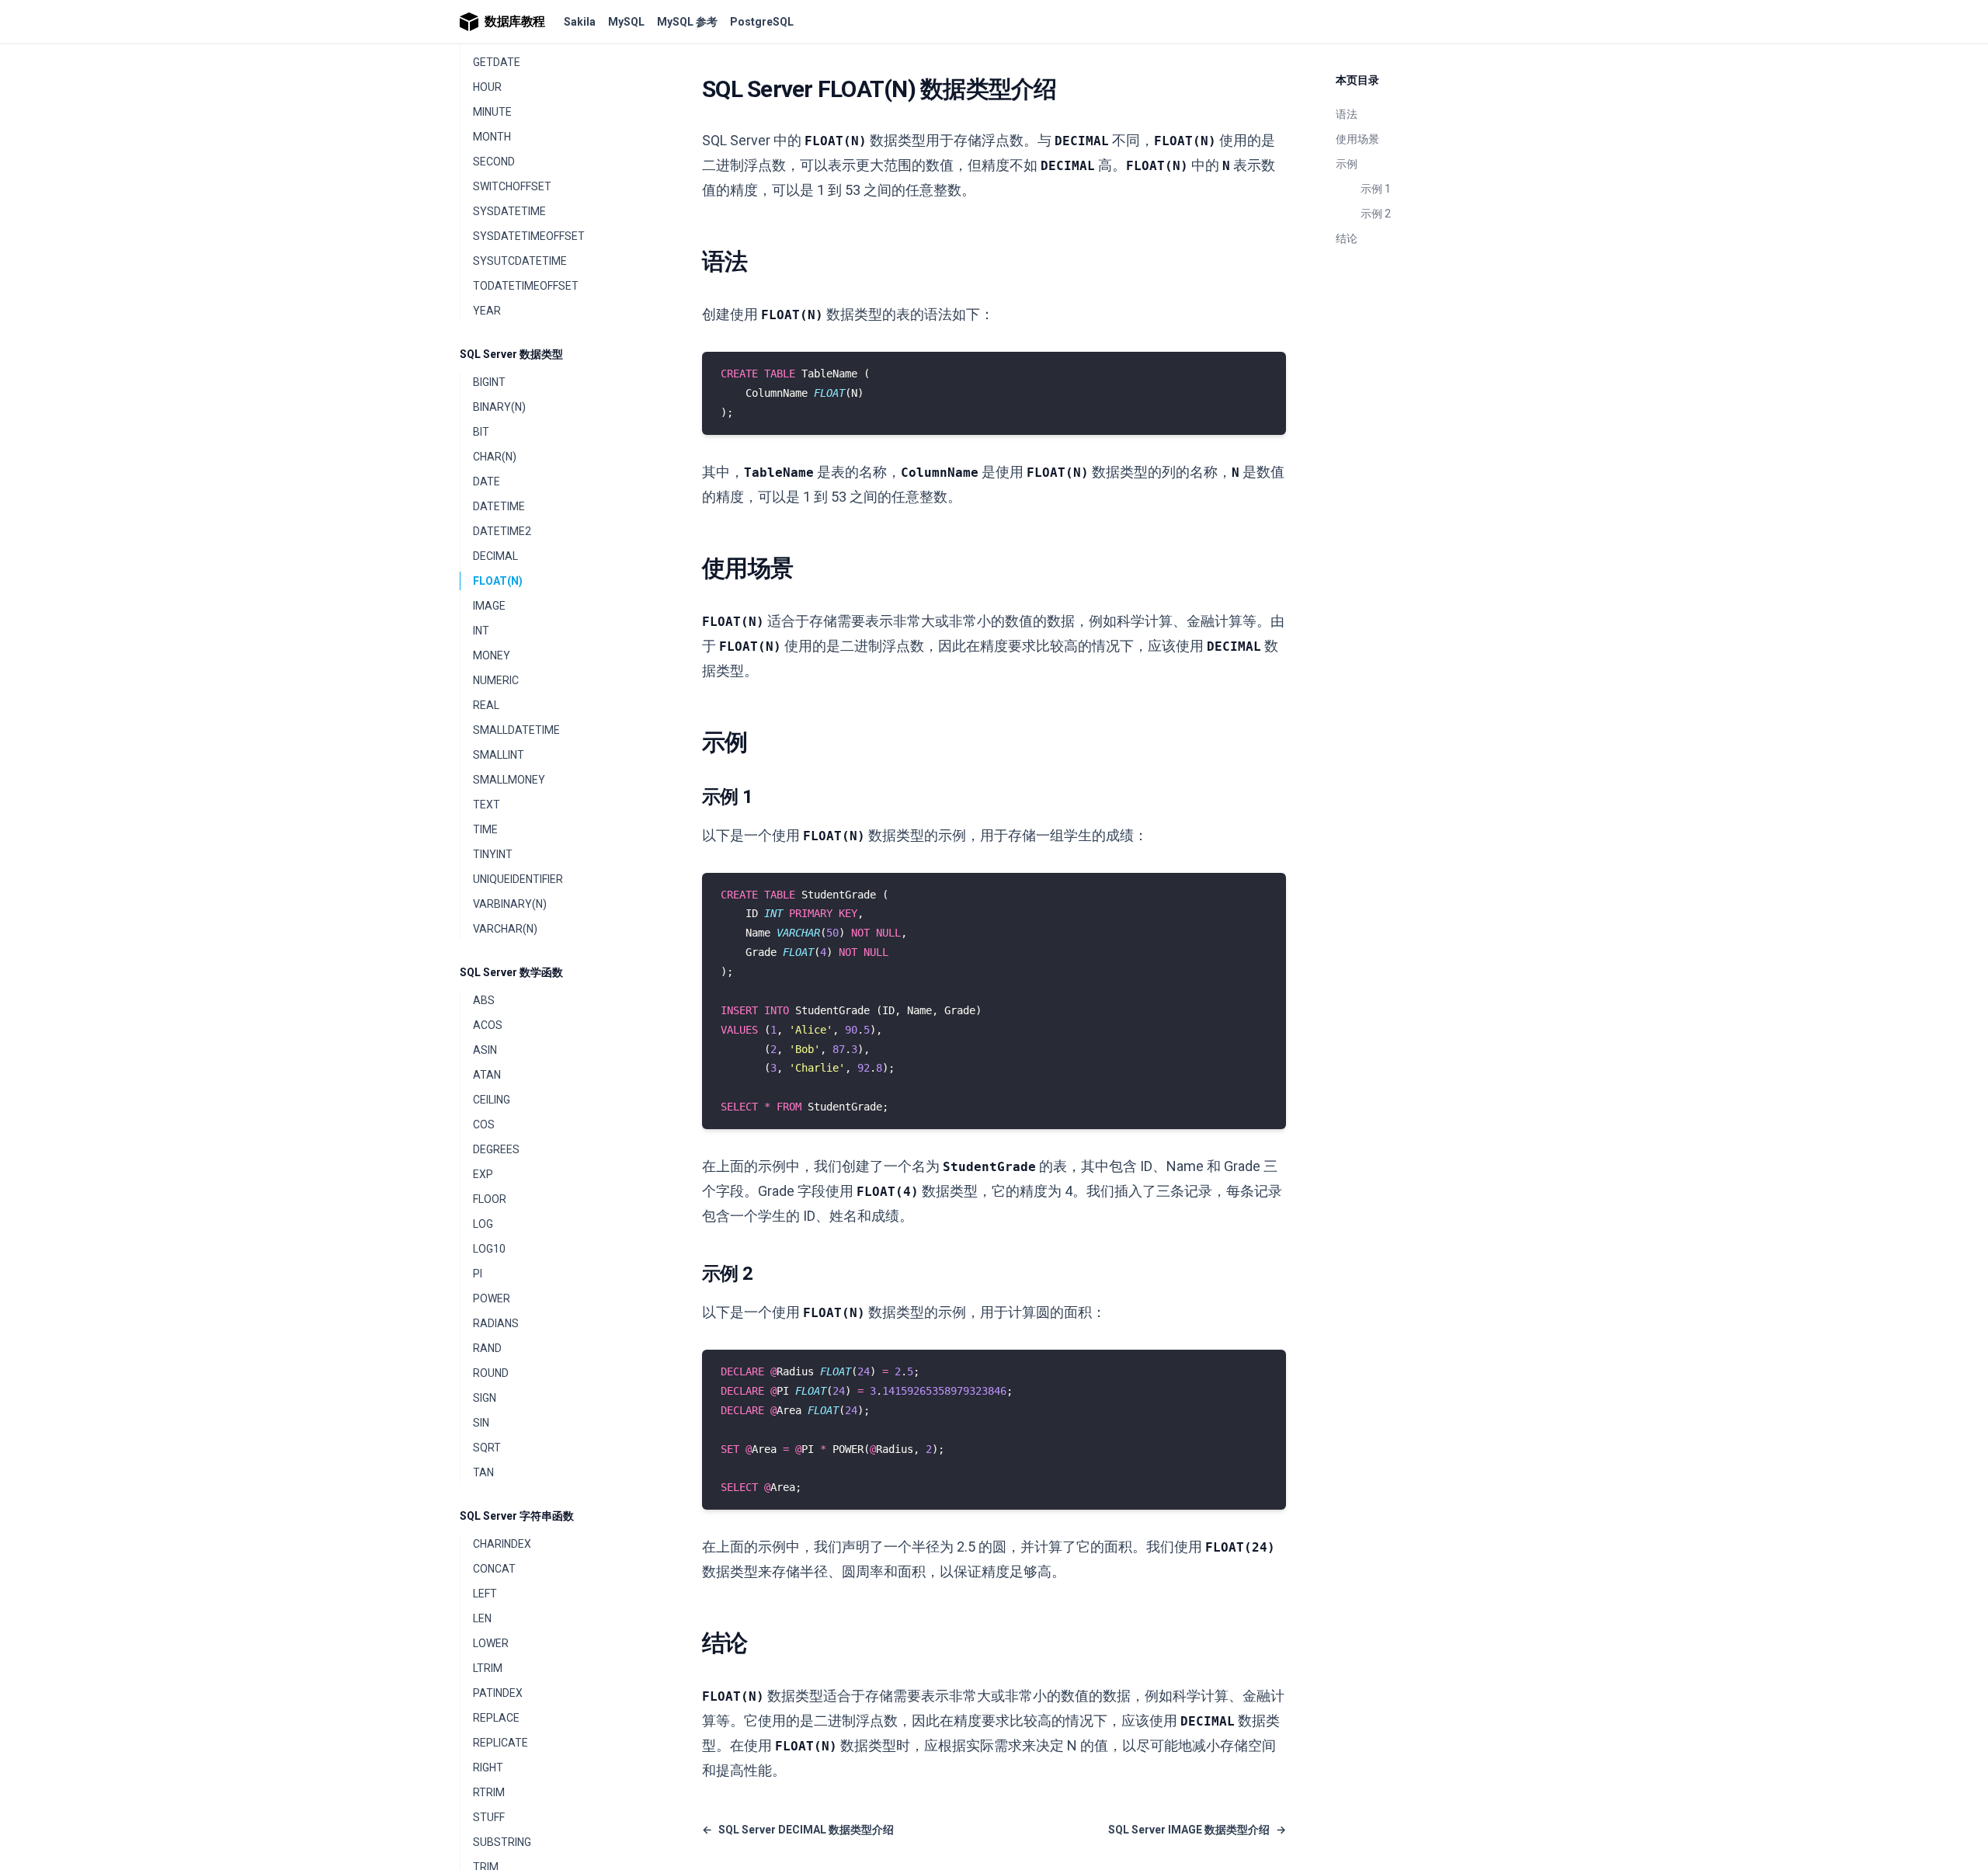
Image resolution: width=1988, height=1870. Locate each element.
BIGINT (489, 382)
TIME (485, 829)
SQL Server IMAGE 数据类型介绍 (1197, 1830)
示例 (1347, 164)
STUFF (489, 1817)
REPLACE (496, 1718)
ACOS (488, 1025)
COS (484, 1124)
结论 (1347, 238)
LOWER (491, 1643)
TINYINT (493, 854)
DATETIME (499, 506)
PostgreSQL (762, 22)
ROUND (491, 1373)
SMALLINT (499, 755)
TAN (483, 1472)
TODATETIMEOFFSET (526, 286)
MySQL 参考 (687, 22)
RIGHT (488, 1767)
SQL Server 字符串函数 (517, 1516)
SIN (481, 1423)
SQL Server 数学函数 (511, 972)
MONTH (492, 137)
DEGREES (496, 1149)
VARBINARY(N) (510, 904)
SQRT (487, 1448)
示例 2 (1376, 214)
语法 (1347, 114)
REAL (486, 705)
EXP (483, 1174)
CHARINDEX (502, 1544)
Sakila (580, 22)
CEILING (492, 1100)
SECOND (494, 162)
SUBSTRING (502, 1842)
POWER (492, 1298)
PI (478, 1274)
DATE (487, 481)
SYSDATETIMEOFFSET (529, 236)
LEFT (485, 1594)
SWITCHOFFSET (512, 186)
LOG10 (489, 1249)
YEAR (487, 311)
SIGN (485, 1398)
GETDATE (497, 62)
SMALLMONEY (509, 780)
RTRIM (489, 1792)
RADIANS (496, 1323)
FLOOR (490, 1199)
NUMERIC (496, 680)
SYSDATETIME (509, 211)
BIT (481, 432)
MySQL (626, 22)
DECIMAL (495, 556)
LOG (483, 1224)
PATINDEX (498, 1693)
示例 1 (1376, 189)
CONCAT (494, 1569)
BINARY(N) (499, 407)
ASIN (485, 1050)
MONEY (492, 655)
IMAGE (489, 606)
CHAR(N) (495, 457)
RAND (487, 1348)
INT (481, 631)
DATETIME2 (502, 531)
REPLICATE (500, 1743)
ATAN (487, 1075)
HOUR (487, 87)
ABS (484, 1000)
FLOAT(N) (498, 581)
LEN (482, 1618)
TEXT (487, 805)
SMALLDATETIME (516, 730)
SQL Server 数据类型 (511, 354)
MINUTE (492, 112)
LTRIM (488, 1668)
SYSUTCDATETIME (520, 261)
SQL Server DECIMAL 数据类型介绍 (798, 1830)
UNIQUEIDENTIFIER (518, 879)
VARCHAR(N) (505, 929)
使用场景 (1357, 139)
